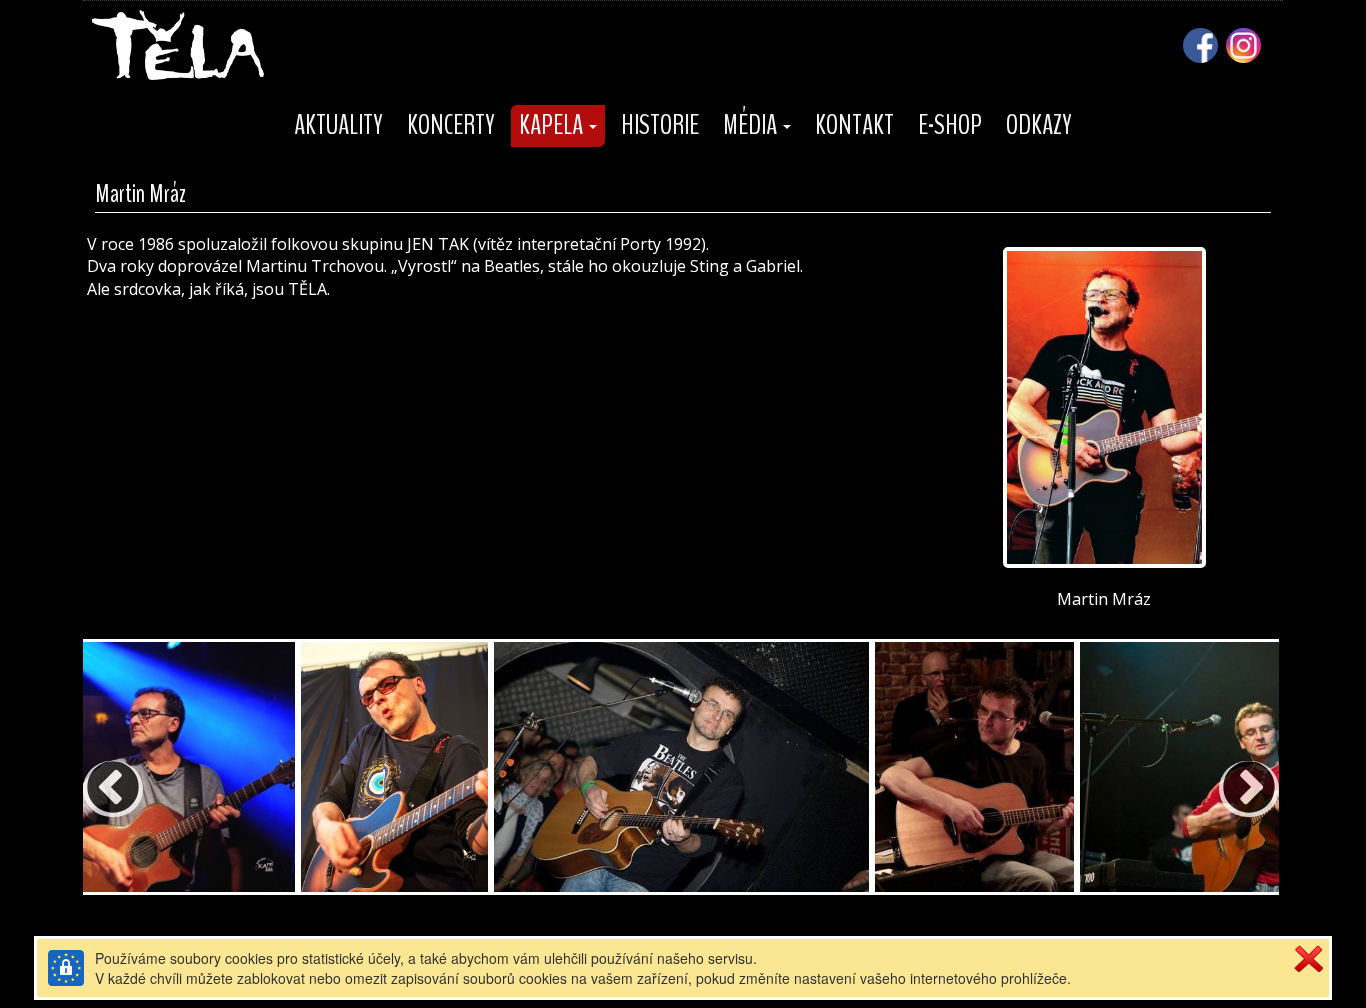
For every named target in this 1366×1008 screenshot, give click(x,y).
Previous (93, 769)
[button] (558, 126)
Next (1229, 769)
